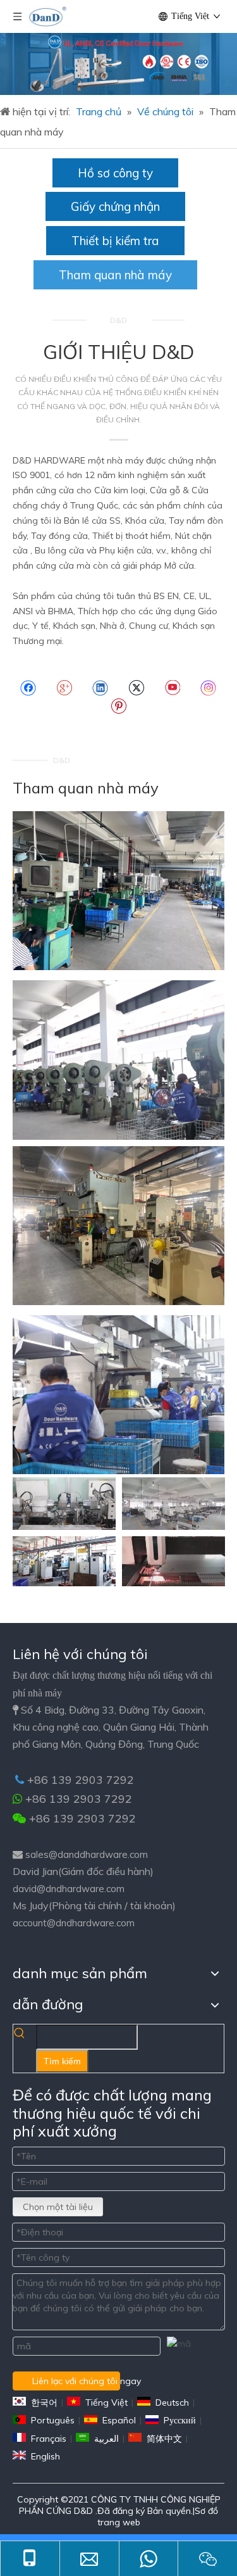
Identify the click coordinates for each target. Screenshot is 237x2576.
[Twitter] (136, 688)
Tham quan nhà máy (115, 275)
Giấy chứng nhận (115, 206)
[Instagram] (209, 688)
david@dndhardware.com (69, 1889)
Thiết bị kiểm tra (115, 241)
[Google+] (64, 688)
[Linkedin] (100, 688)
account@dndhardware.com (74, 1923)
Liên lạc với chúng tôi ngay (76, 2381)
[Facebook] (28, 688)
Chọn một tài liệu (58, 2207)
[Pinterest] (118, 706)
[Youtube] (172, 688)
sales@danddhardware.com (87, 1854)
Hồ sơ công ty (115, 173)
